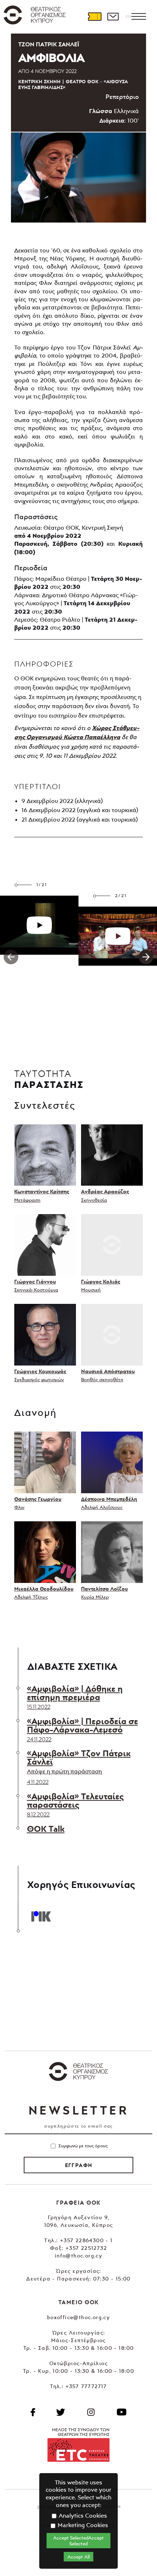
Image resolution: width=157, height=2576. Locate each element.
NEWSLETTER (78, 2110)
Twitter (61, 2412)
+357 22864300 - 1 (86, 2240)
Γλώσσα (101, 111)
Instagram (91, 2412)
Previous (11, 957)
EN (129, 16)
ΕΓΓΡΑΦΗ (79, 2165)
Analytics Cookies (82, 2515)
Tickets (95, 16)
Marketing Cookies (82, 2525)
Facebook (33, 2412)
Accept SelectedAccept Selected (78, 2541)
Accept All (79, 2557)
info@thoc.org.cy (78, 2256)
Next (146, 957)
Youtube (122, 2412)
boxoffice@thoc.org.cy (78, 2317)
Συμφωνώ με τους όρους (83, 2146)
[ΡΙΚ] (41, 1915)
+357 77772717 (86, 2386)
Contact (113, 16)
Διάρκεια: (112, 120)
